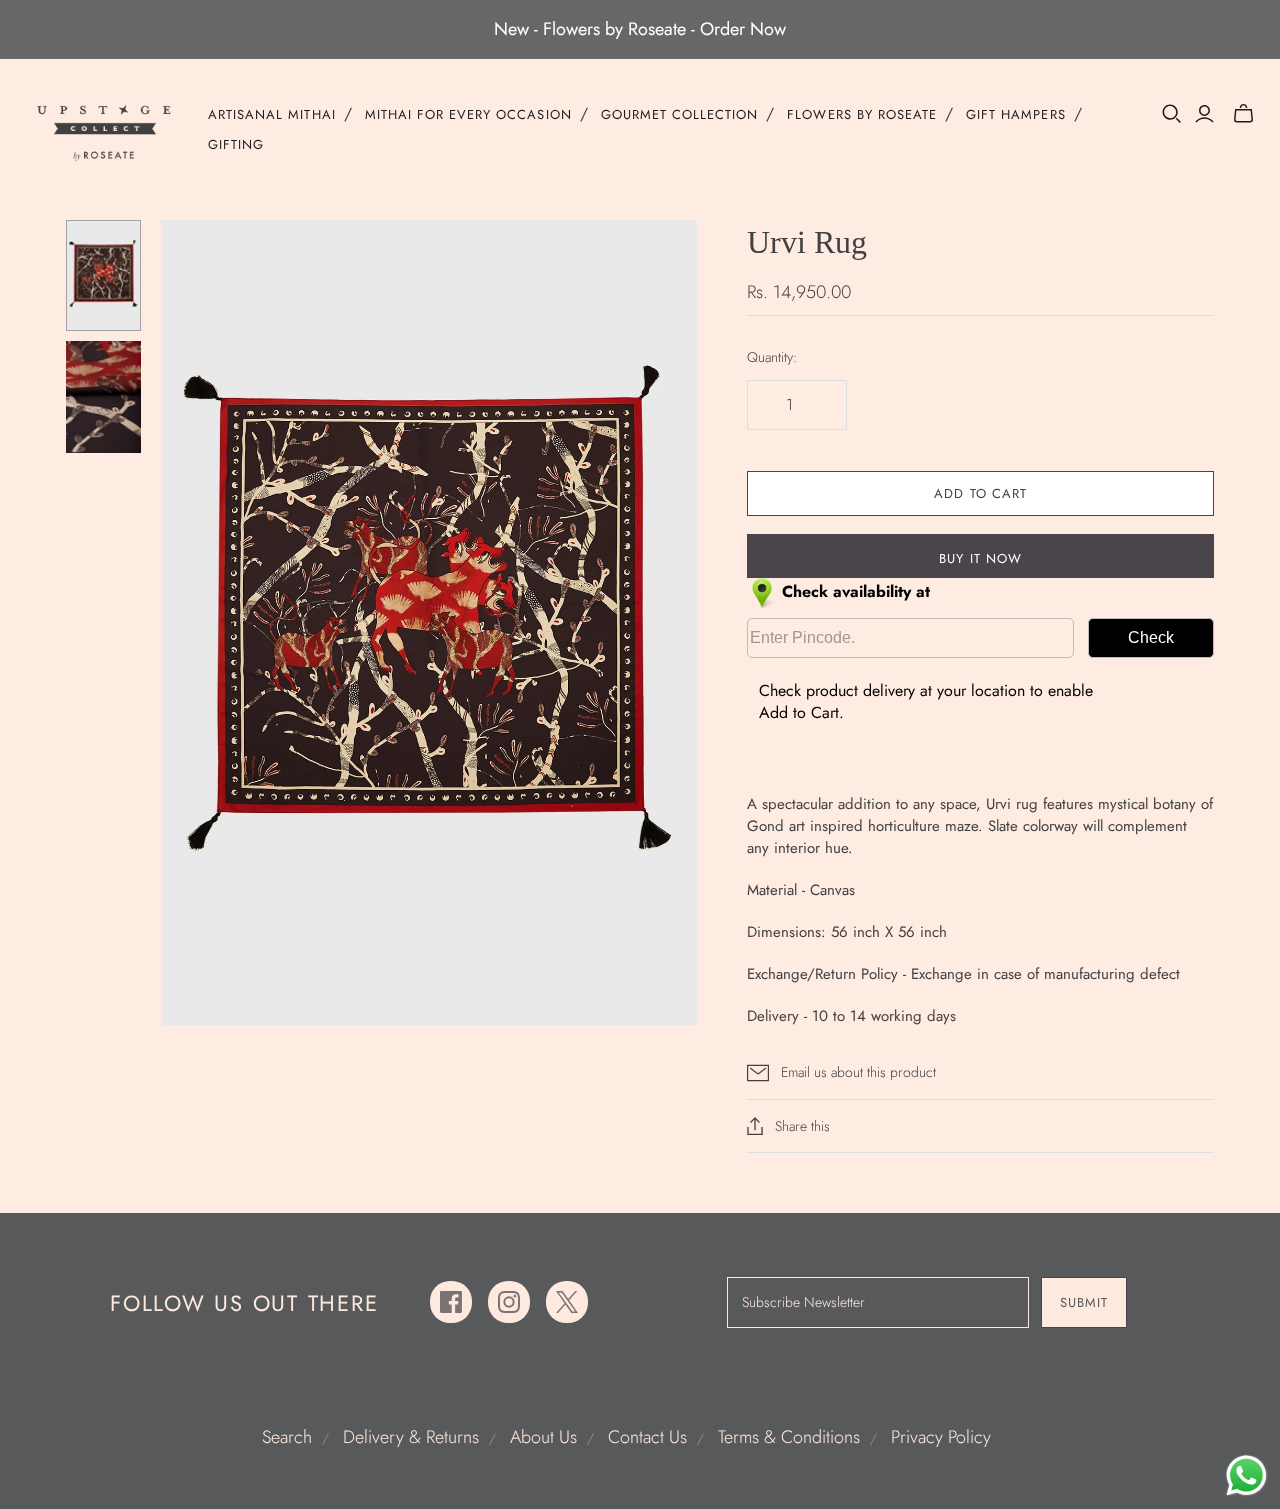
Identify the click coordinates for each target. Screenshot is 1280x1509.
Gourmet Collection (680, 115)
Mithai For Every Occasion (468, 115)
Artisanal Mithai (272, 115)
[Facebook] (451, 1302)
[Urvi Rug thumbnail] (103, 275)
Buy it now (980, 558)
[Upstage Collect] (105, 132)
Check (1151, 637)
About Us (543, 1437)
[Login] (1204, 114)
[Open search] (1172, 114)
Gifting (236, 145)
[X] (567, 1302)
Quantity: (772, 357)
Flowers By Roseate (862, 115)
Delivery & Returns (411, 1437)
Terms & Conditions (789, 1437)
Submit (1084, 1302)
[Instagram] (509, 1302)
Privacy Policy (941, 1437)
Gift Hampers (1015, 115)
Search (287, 1437)
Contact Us (647, 1437)
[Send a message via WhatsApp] (1246, 1475)
